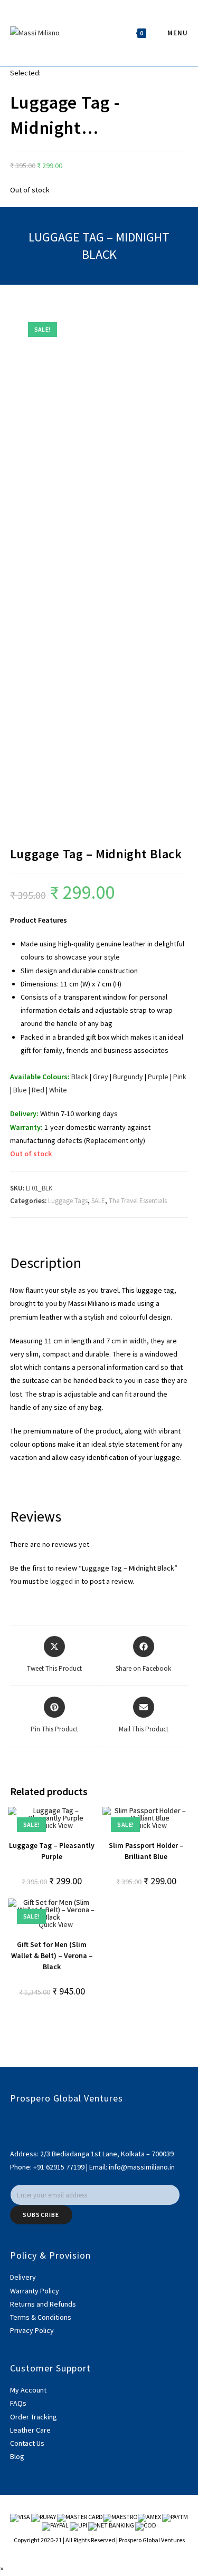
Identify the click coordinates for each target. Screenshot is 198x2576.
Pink (180, 1077)
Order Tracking (34, 2417)
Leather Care (30, 2430)
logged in (65, 1581)
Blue (20, 1090)
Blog (17, 2456)
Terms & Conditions (41, 2317)
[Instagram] (13, 2133)
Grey (101, 1077)
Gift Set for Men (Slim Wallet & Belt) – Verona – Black (52, 1955)
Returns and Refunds (43, 2304)
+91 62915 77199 (60, 2167)
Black (80, 1077)
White (58, 1090)
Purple (158, 1077)
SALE (98, 1201)
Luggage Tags (68, 1201)
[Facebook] (13, 2120)
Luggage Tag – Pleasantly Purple (52, 1851)
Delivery (23, 2277)
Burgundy (128, 1077)
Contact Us (27, 2443)
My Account (28, 2390)
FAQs (18, 2403)
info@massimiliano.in (142, 2167)
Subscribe (41, 2215)
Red (38, 1090)
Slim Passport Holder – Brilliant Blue (146, 1851)
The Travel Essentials (138, 1201)
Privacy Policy (32, 2330)
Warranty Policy (35, 2291)
